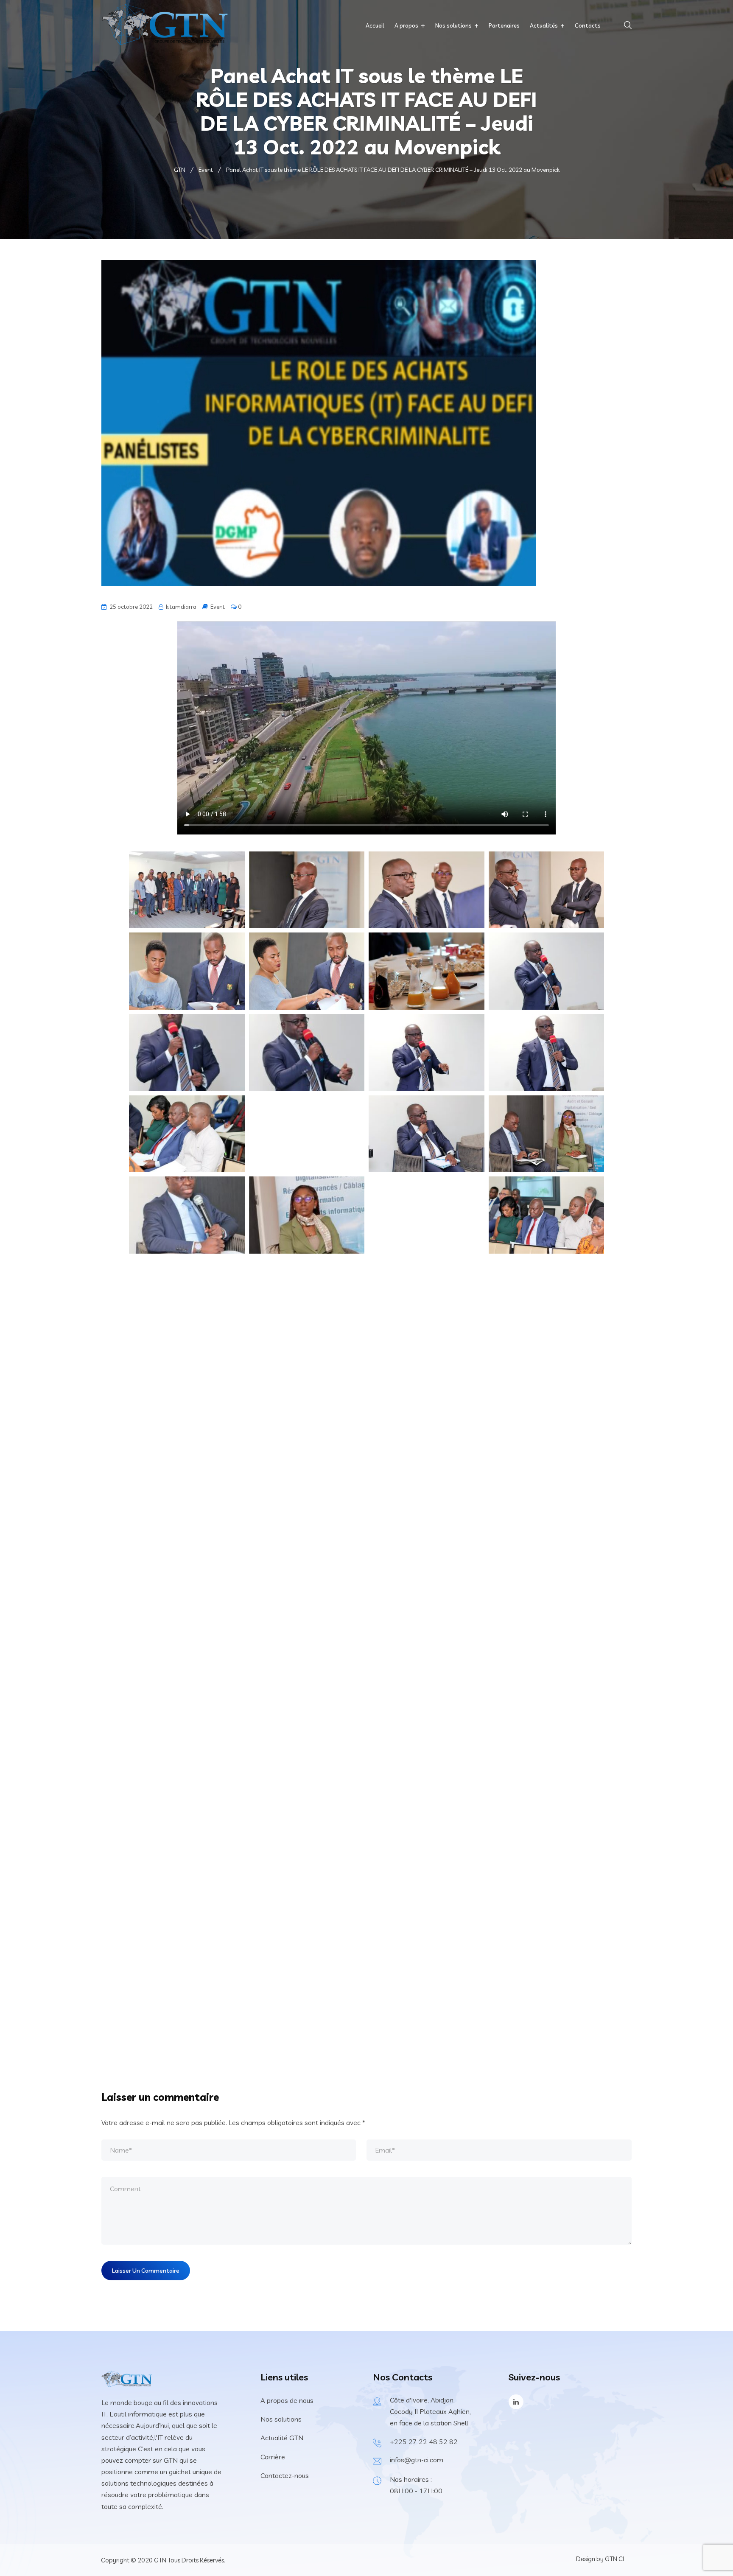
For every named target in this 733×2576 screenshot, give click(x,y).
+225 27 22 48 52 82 (424, 2442)
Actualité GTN (282, 2438)
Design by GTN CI (600, 2559)
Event (218, 607)
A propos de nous (287, 2400)
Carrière (273, 2457)
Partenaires (504, 25)
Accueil (375, 25)
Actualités (544, 25)
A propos (406, 25)
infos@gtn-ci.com (417, 2460)
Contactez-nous (285, 2475)
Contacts (588, 25)
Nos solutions (453, 25)
